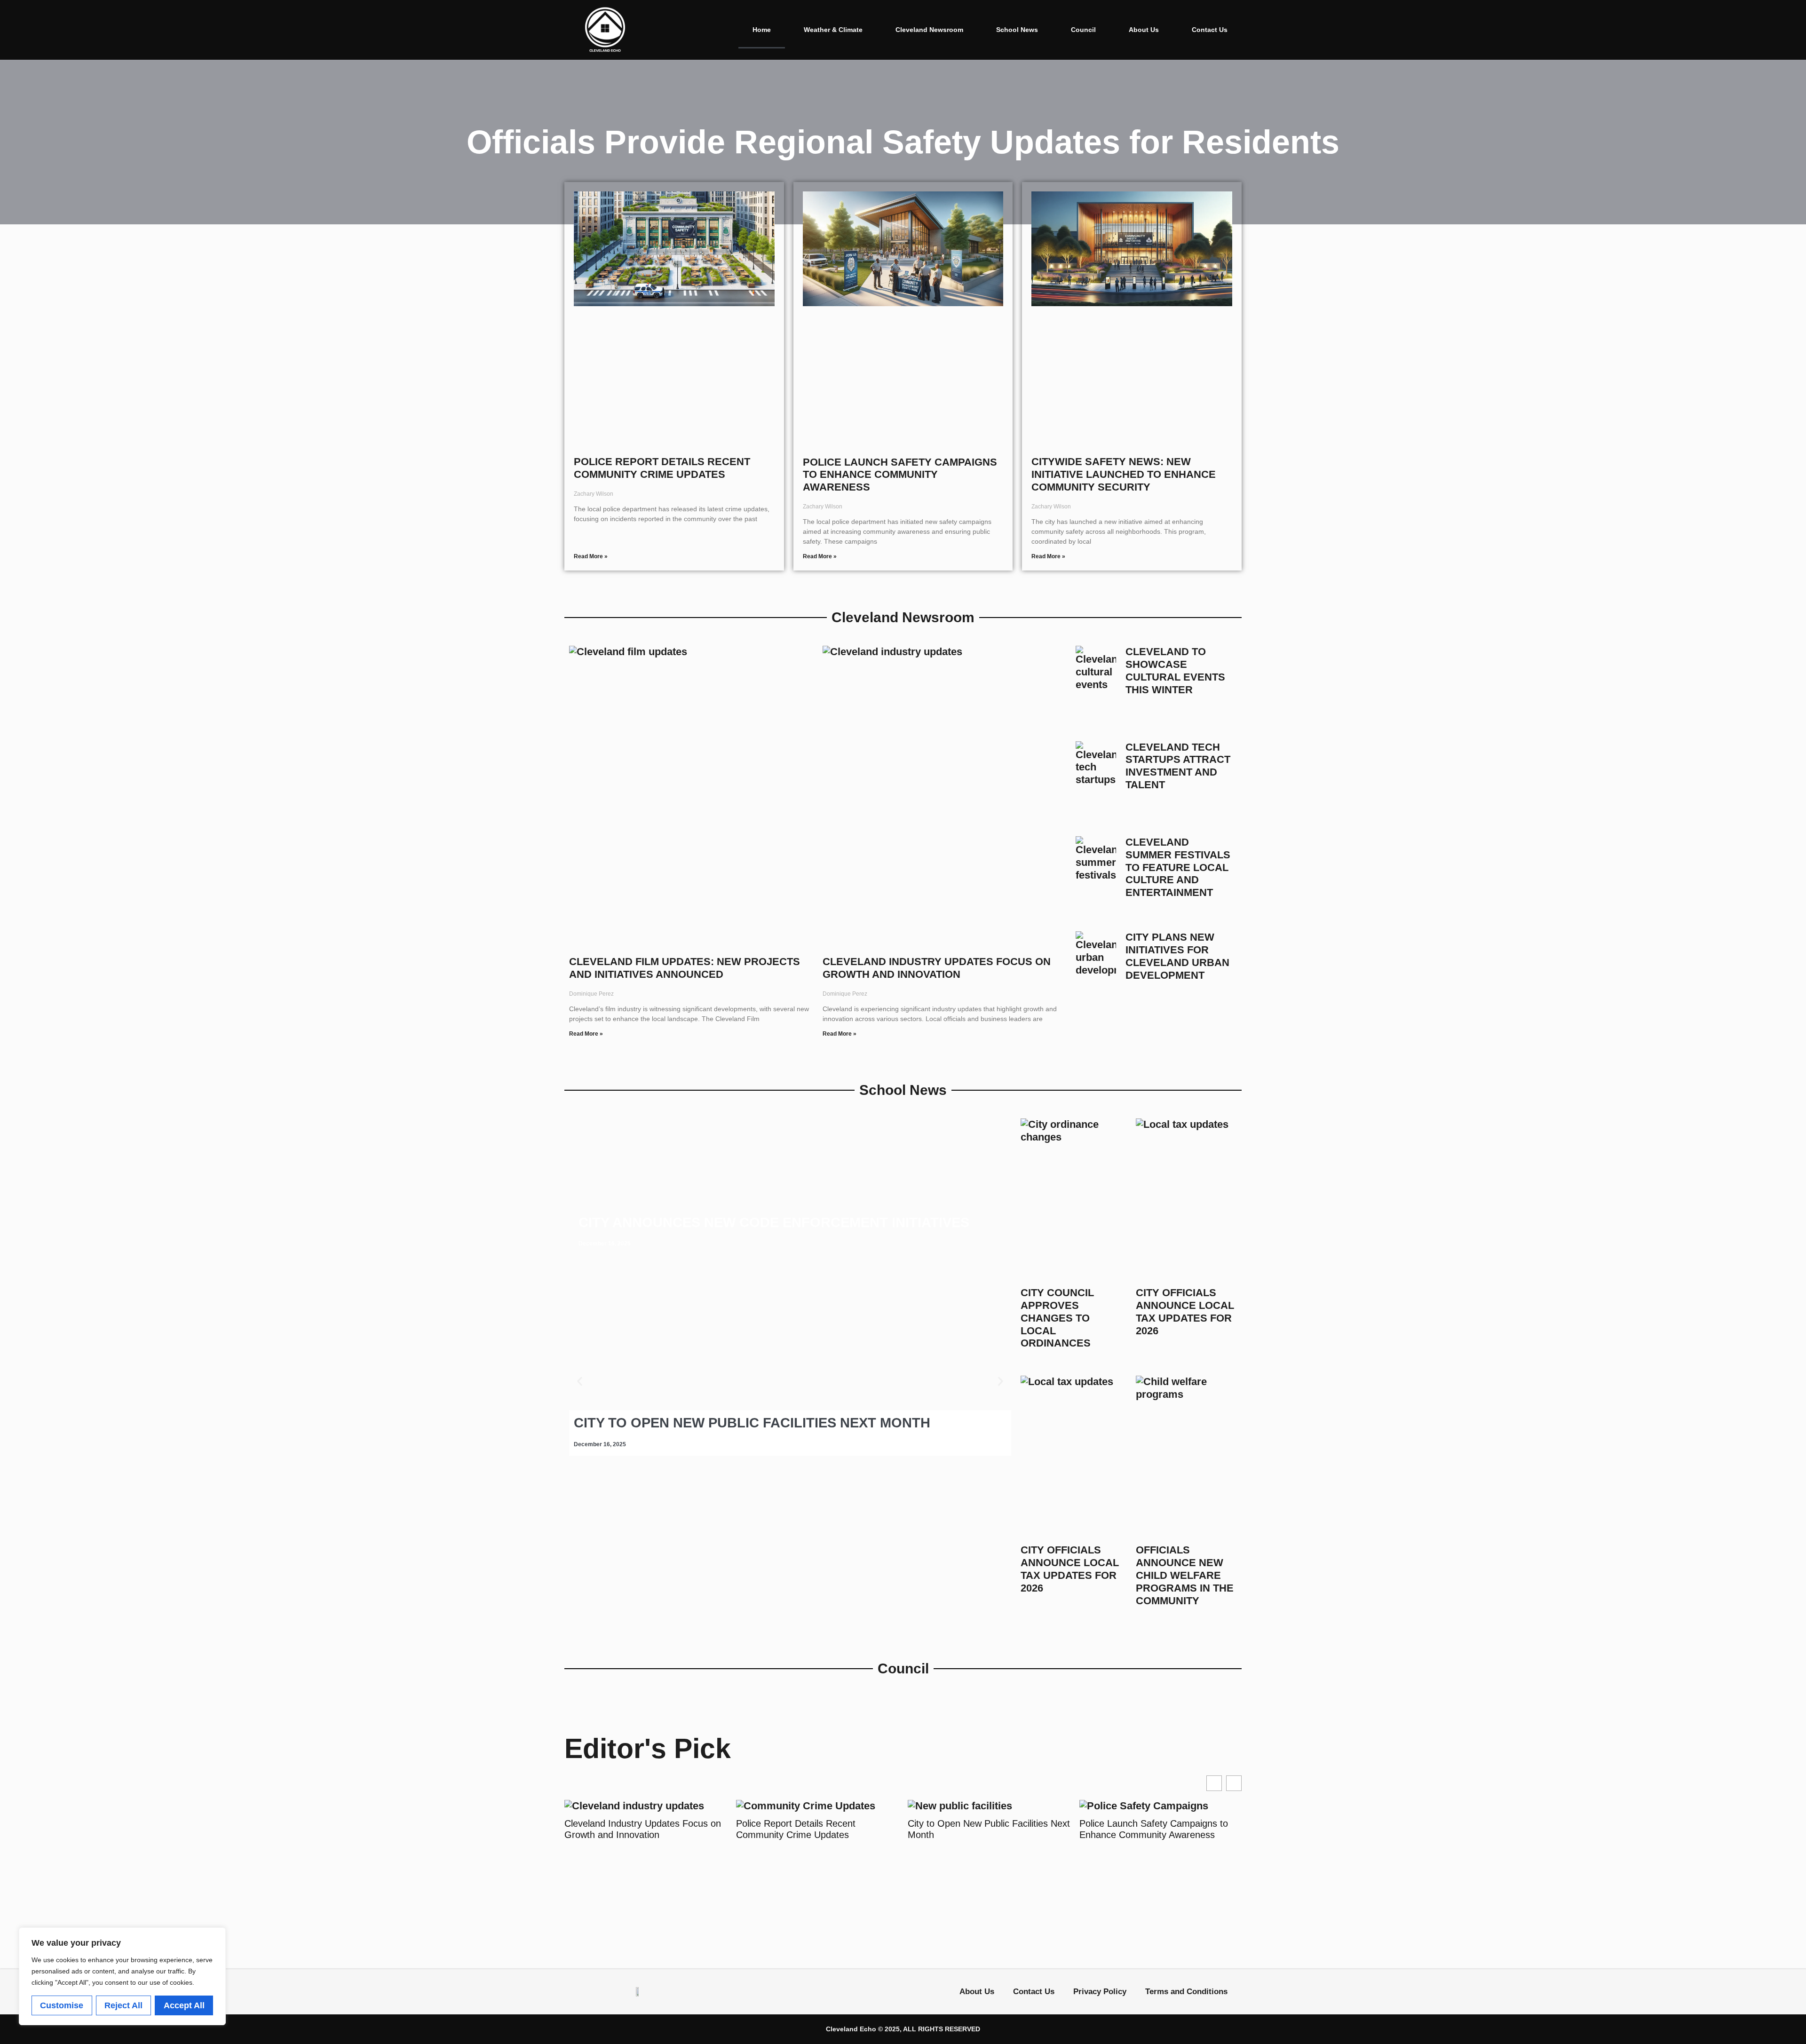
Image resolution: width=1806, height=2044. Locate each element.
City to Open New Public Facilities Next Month (908, 1829)
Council (1083, 30)
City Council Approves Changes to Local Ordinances (1057, 1318)
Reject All (123, 2005)
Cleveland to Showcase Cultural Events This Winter (1175, 671)
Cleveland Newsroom (929, 30)
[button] (580, 1382)
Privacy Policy (1100, 1992)
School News (1017, 30)
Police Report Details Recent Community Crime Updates (662, 468)
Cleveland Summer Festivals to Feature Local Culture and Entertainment (1178, 868)
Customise (62, 2005)
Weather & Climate (833, 30)
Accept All (184, 2005)
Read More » (591, 556)
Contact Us (1210, 30)
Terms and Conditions (1186, 1992)
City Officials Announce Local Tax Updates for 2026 (1185, 1312)
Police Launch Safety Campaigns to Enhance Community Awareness (900, 475)
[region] (122, 1976)
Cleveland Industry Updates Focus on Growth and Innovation (937, 968)
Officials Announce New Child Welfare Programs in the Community (1185, 1575)
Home (762, 30)
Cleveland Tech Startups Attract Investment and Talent (1178, 766)
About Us (1144, 30)
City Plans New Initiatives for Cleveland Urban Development (1177, 956)
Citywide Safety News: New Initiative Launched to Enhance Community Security (1124, 474)
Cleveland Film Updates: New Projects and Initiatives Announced (685, 968)
